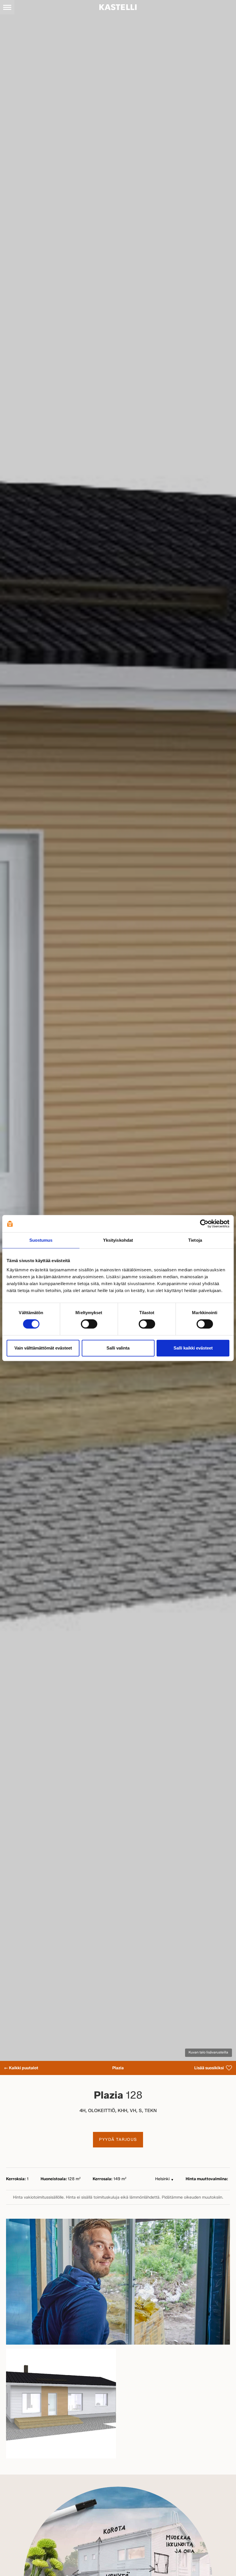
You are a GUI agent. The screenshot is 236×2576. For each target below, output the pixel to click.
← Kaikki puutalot (21, 2068)
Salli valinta (118, 1348)
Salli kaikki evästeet (193, 1348)
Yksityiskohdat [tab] (118, 1240)
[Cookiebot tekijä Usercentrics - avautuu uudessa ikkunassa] (204, 1224)
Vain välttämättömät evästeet (43, 1348)
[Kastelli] (118, 7)
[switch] (89, 1324)
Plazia (118, 2068)
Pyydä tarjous (118, 2140)
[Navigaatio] (7, 7)
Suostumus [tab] (41, 1240)
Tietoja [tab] (195, 1240)
